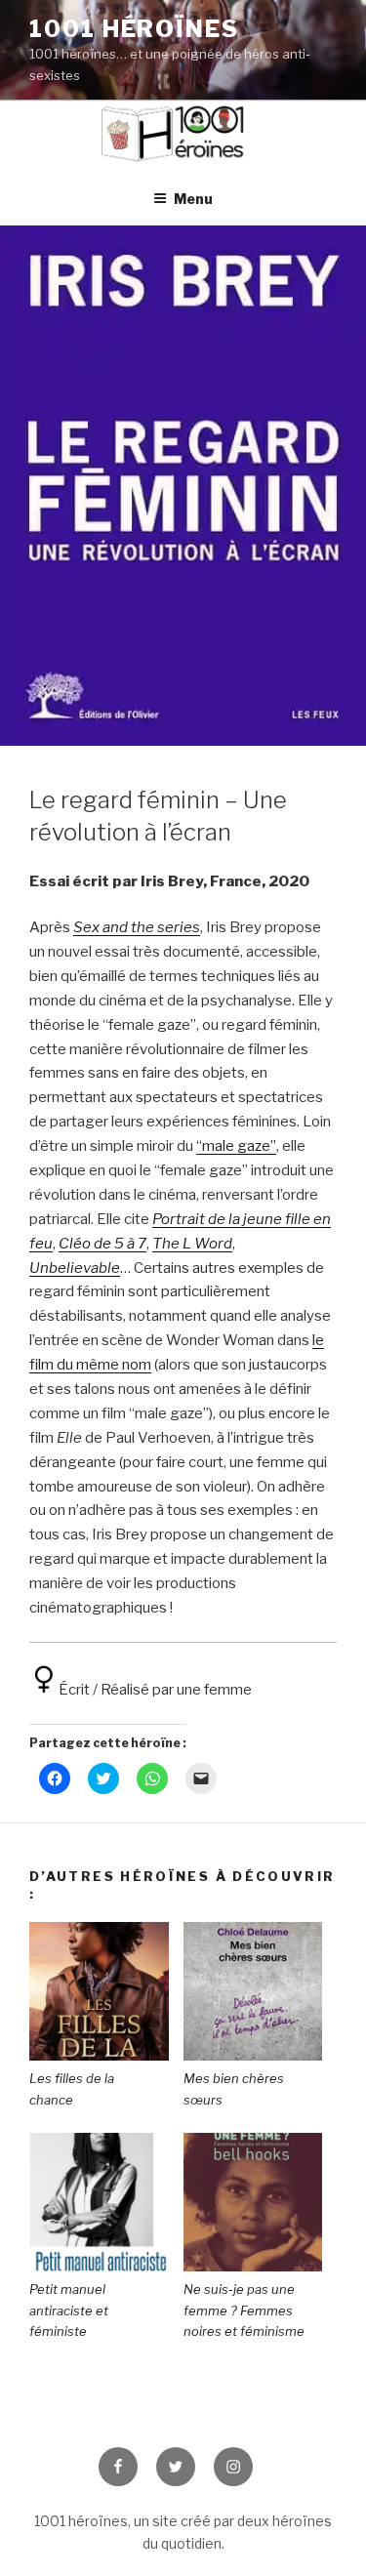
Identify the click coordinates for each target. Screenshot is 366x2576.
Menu (193, 199)
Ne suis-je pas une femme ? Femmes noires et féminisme (244, 2310)
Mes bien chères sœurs (234, 2089)
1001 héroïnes (134, 29)
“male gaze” (236, 1146)
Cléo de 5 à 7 (102, 1244)
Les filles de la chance (72, 2089)
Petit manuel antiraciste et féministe (69, 2310)
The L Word (192, 1244)
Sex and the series (137, 927)
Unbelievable (75, 1268)
